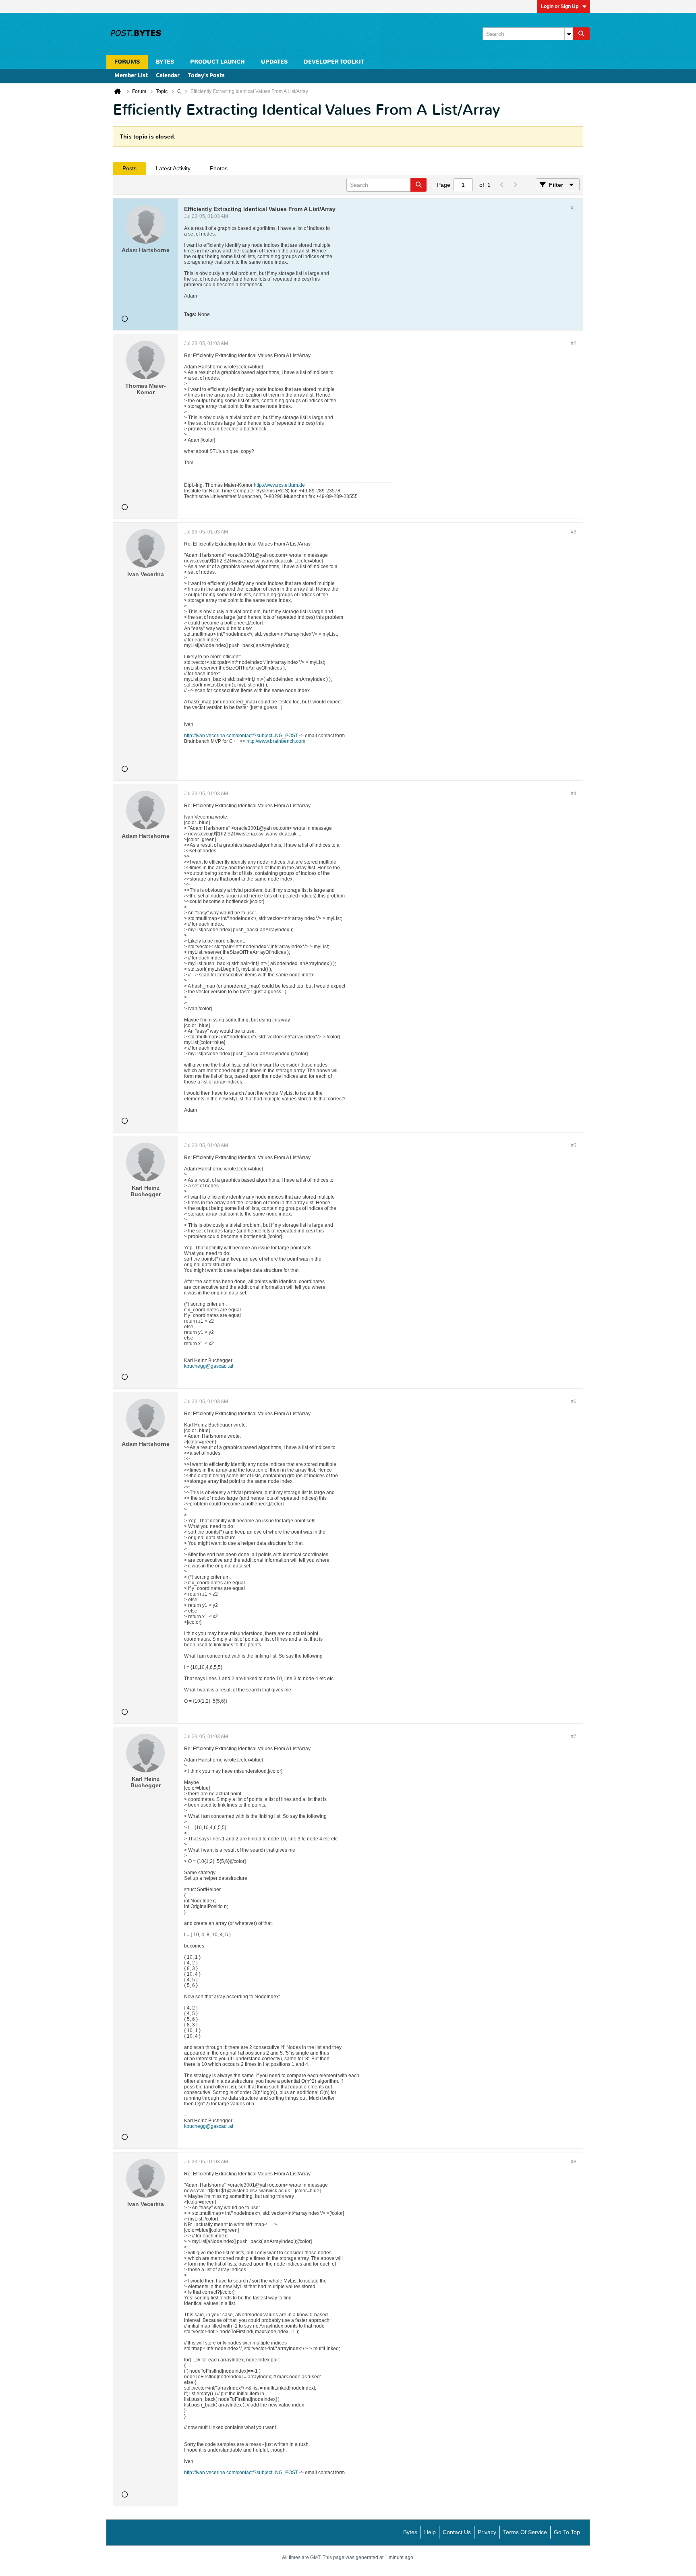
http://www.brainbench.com (276, 741)
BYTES (165, 62)
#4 (574, 794)
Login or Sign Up (560, 6)
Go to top (567, 2532)
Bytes (410, 2532)
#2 (574, 343)
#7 (574, 1737)
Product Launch (217, 62)
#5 (574, 1145)
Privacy (487, 2532)
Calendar (168, 76)
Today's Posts (206, 76)
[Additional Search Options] (569, 34)
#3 (574, 532)
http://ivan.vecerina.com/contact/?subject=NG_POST (241, 736)
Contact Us (457, 2532)
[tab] (129, 168)
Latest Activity (173, 168)
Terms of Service (525, 2532)
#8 (574, 2162)
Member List (131, 76)
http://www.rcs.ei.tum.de (279, 485)
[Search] (581, 34)
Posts (129, 168)
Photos (219, 168)
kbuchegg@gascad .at (209, 1366)
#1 (574, 208)
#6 (574, 1402)
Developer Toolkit (334, 62)
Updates (274, 62)
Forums (127, 62)
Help (430, 2532)
